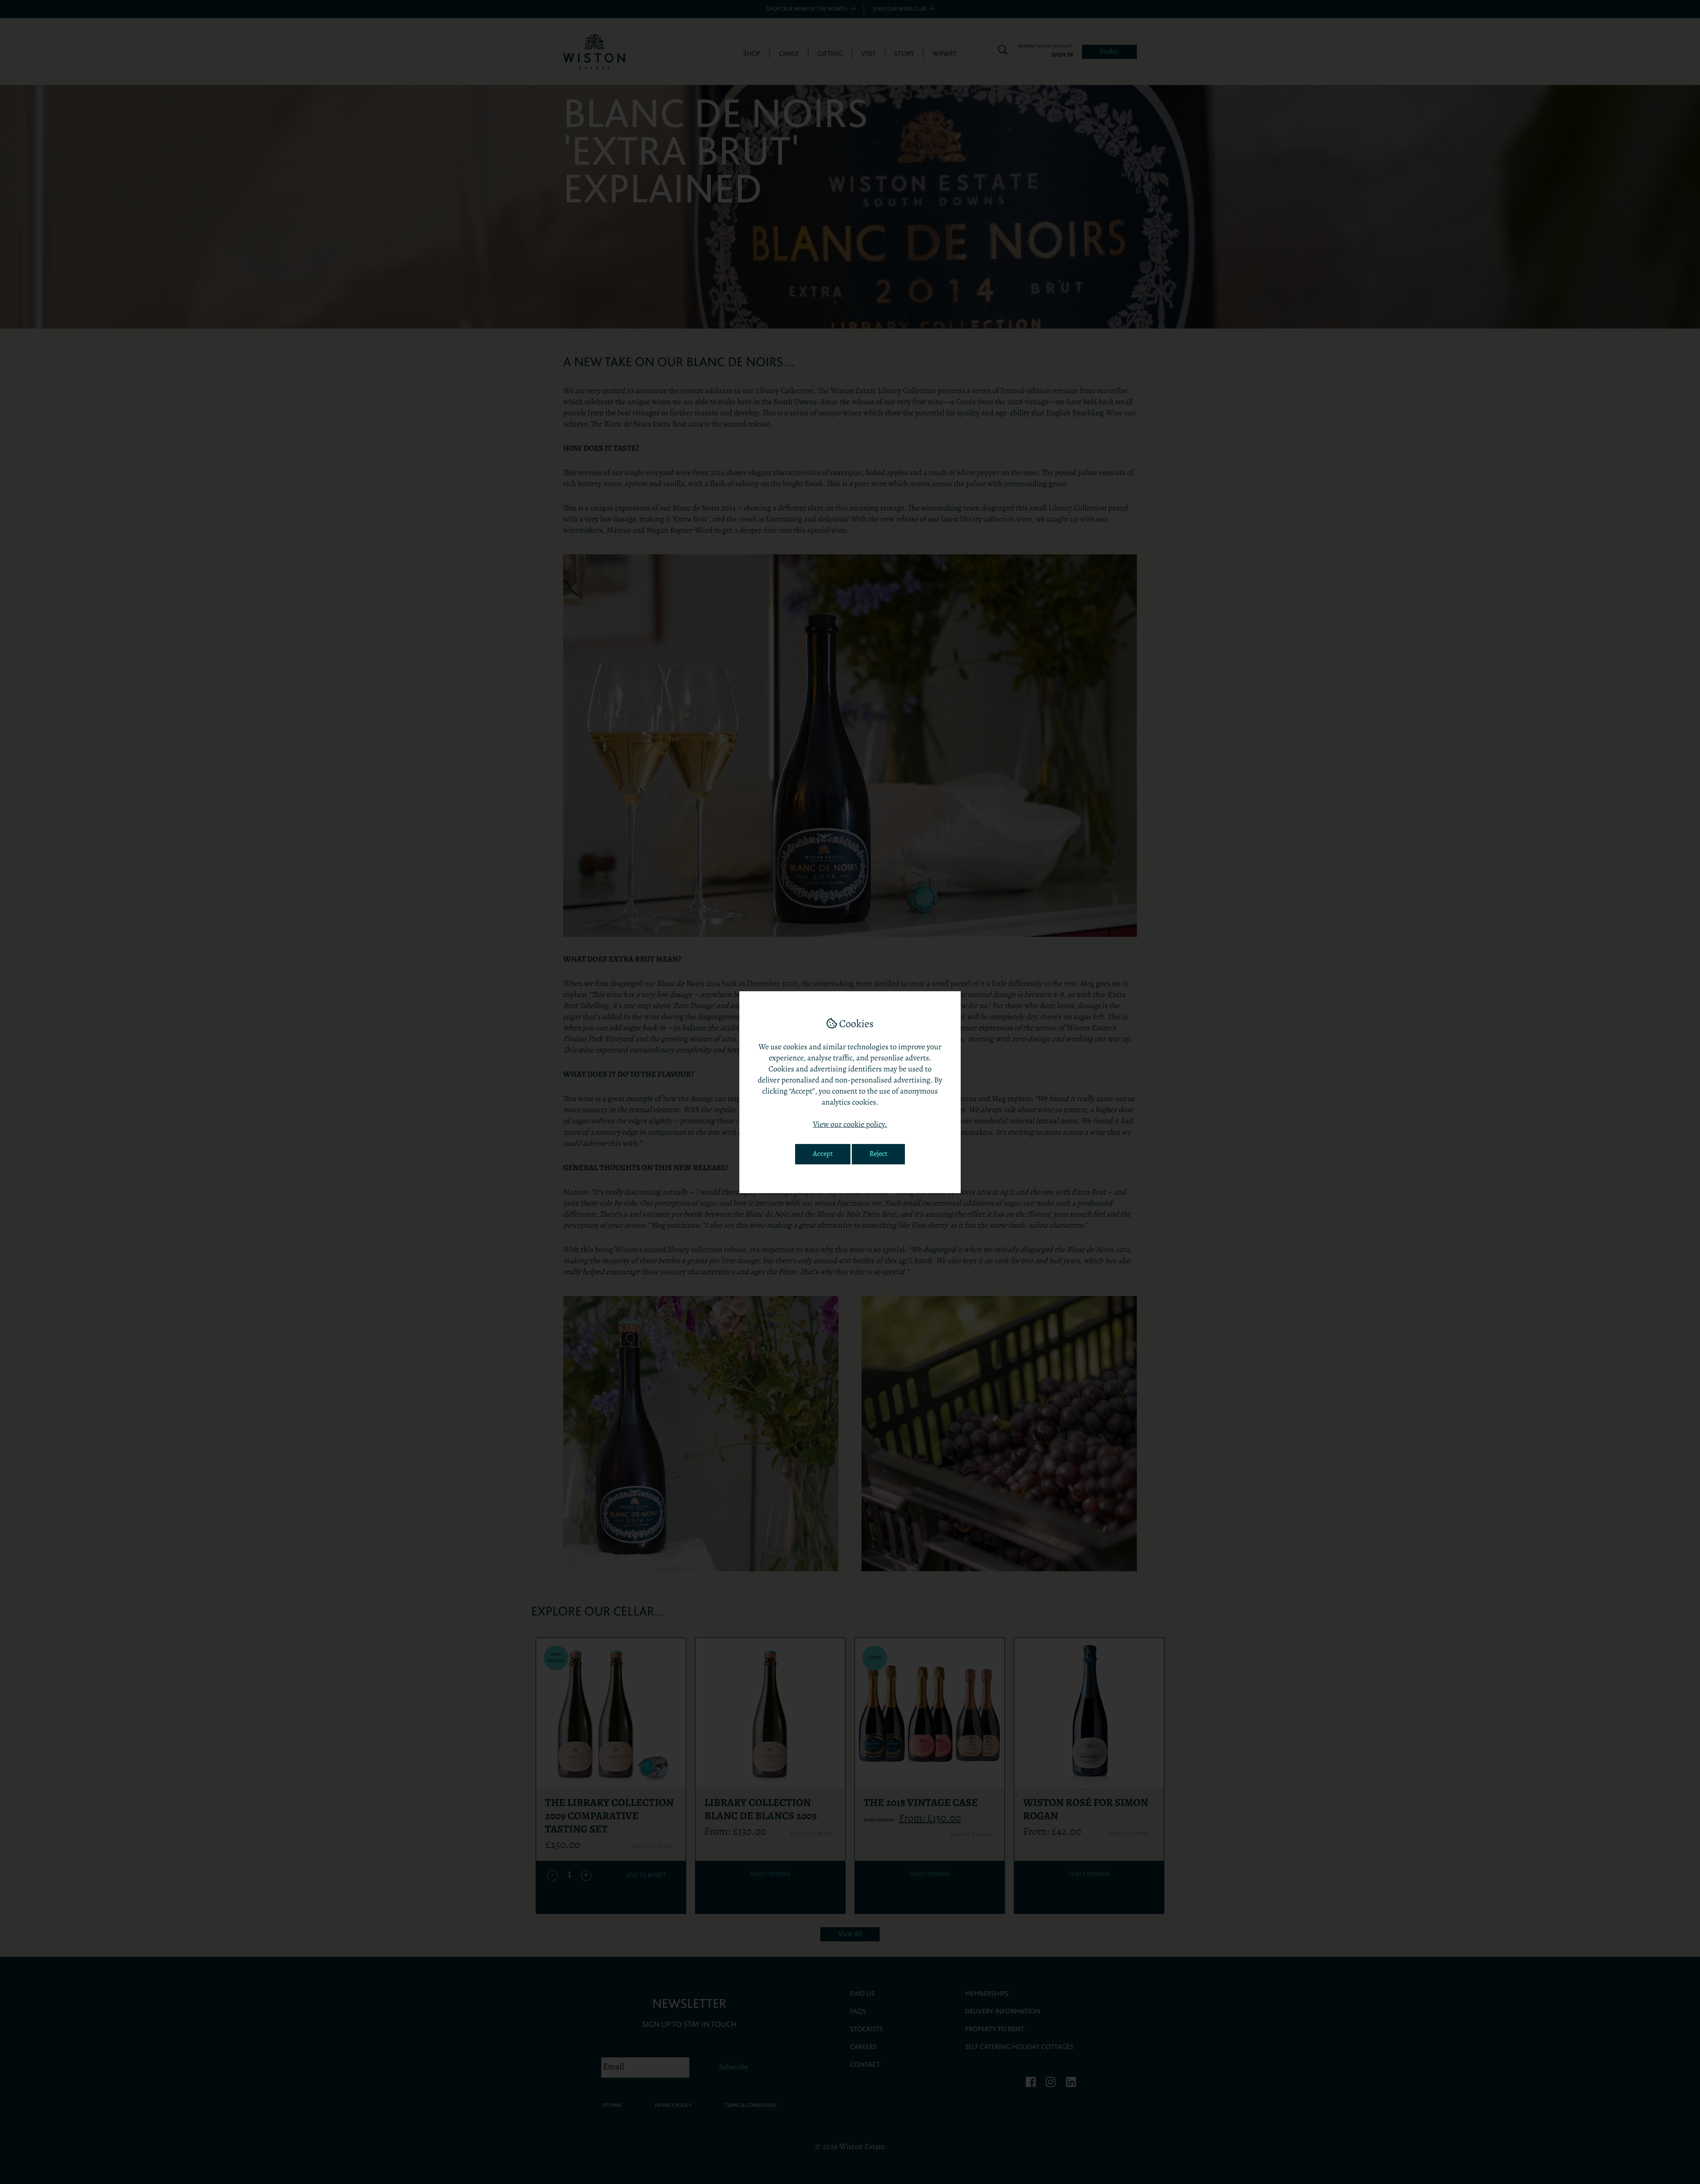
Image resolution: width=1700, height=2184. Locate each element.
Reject (878, 1154)
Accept (823, 1154)
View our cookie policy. (850, 1125)
